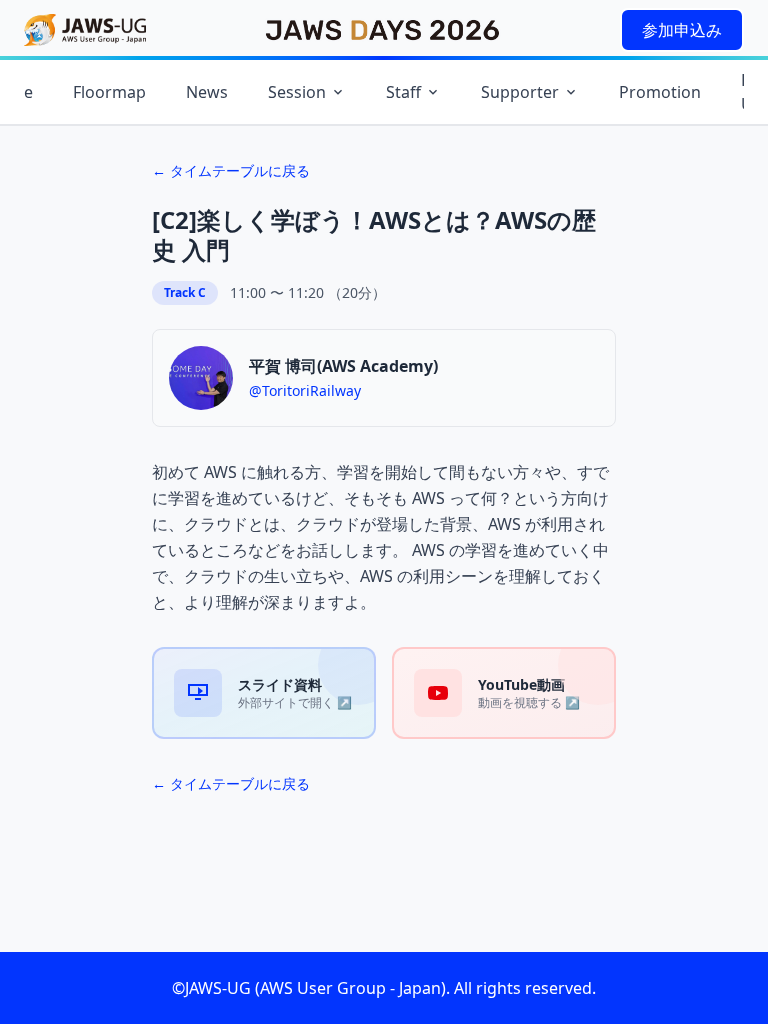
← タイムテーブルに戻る (231, 170)
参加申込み (682, 30)
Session (297, 92)
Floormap (109, 92)
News (207, 92)
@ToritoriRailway (305, 390)
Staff (403, 92)
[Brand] (85, 30)
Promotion (660, 92)
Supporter (520, 92)
